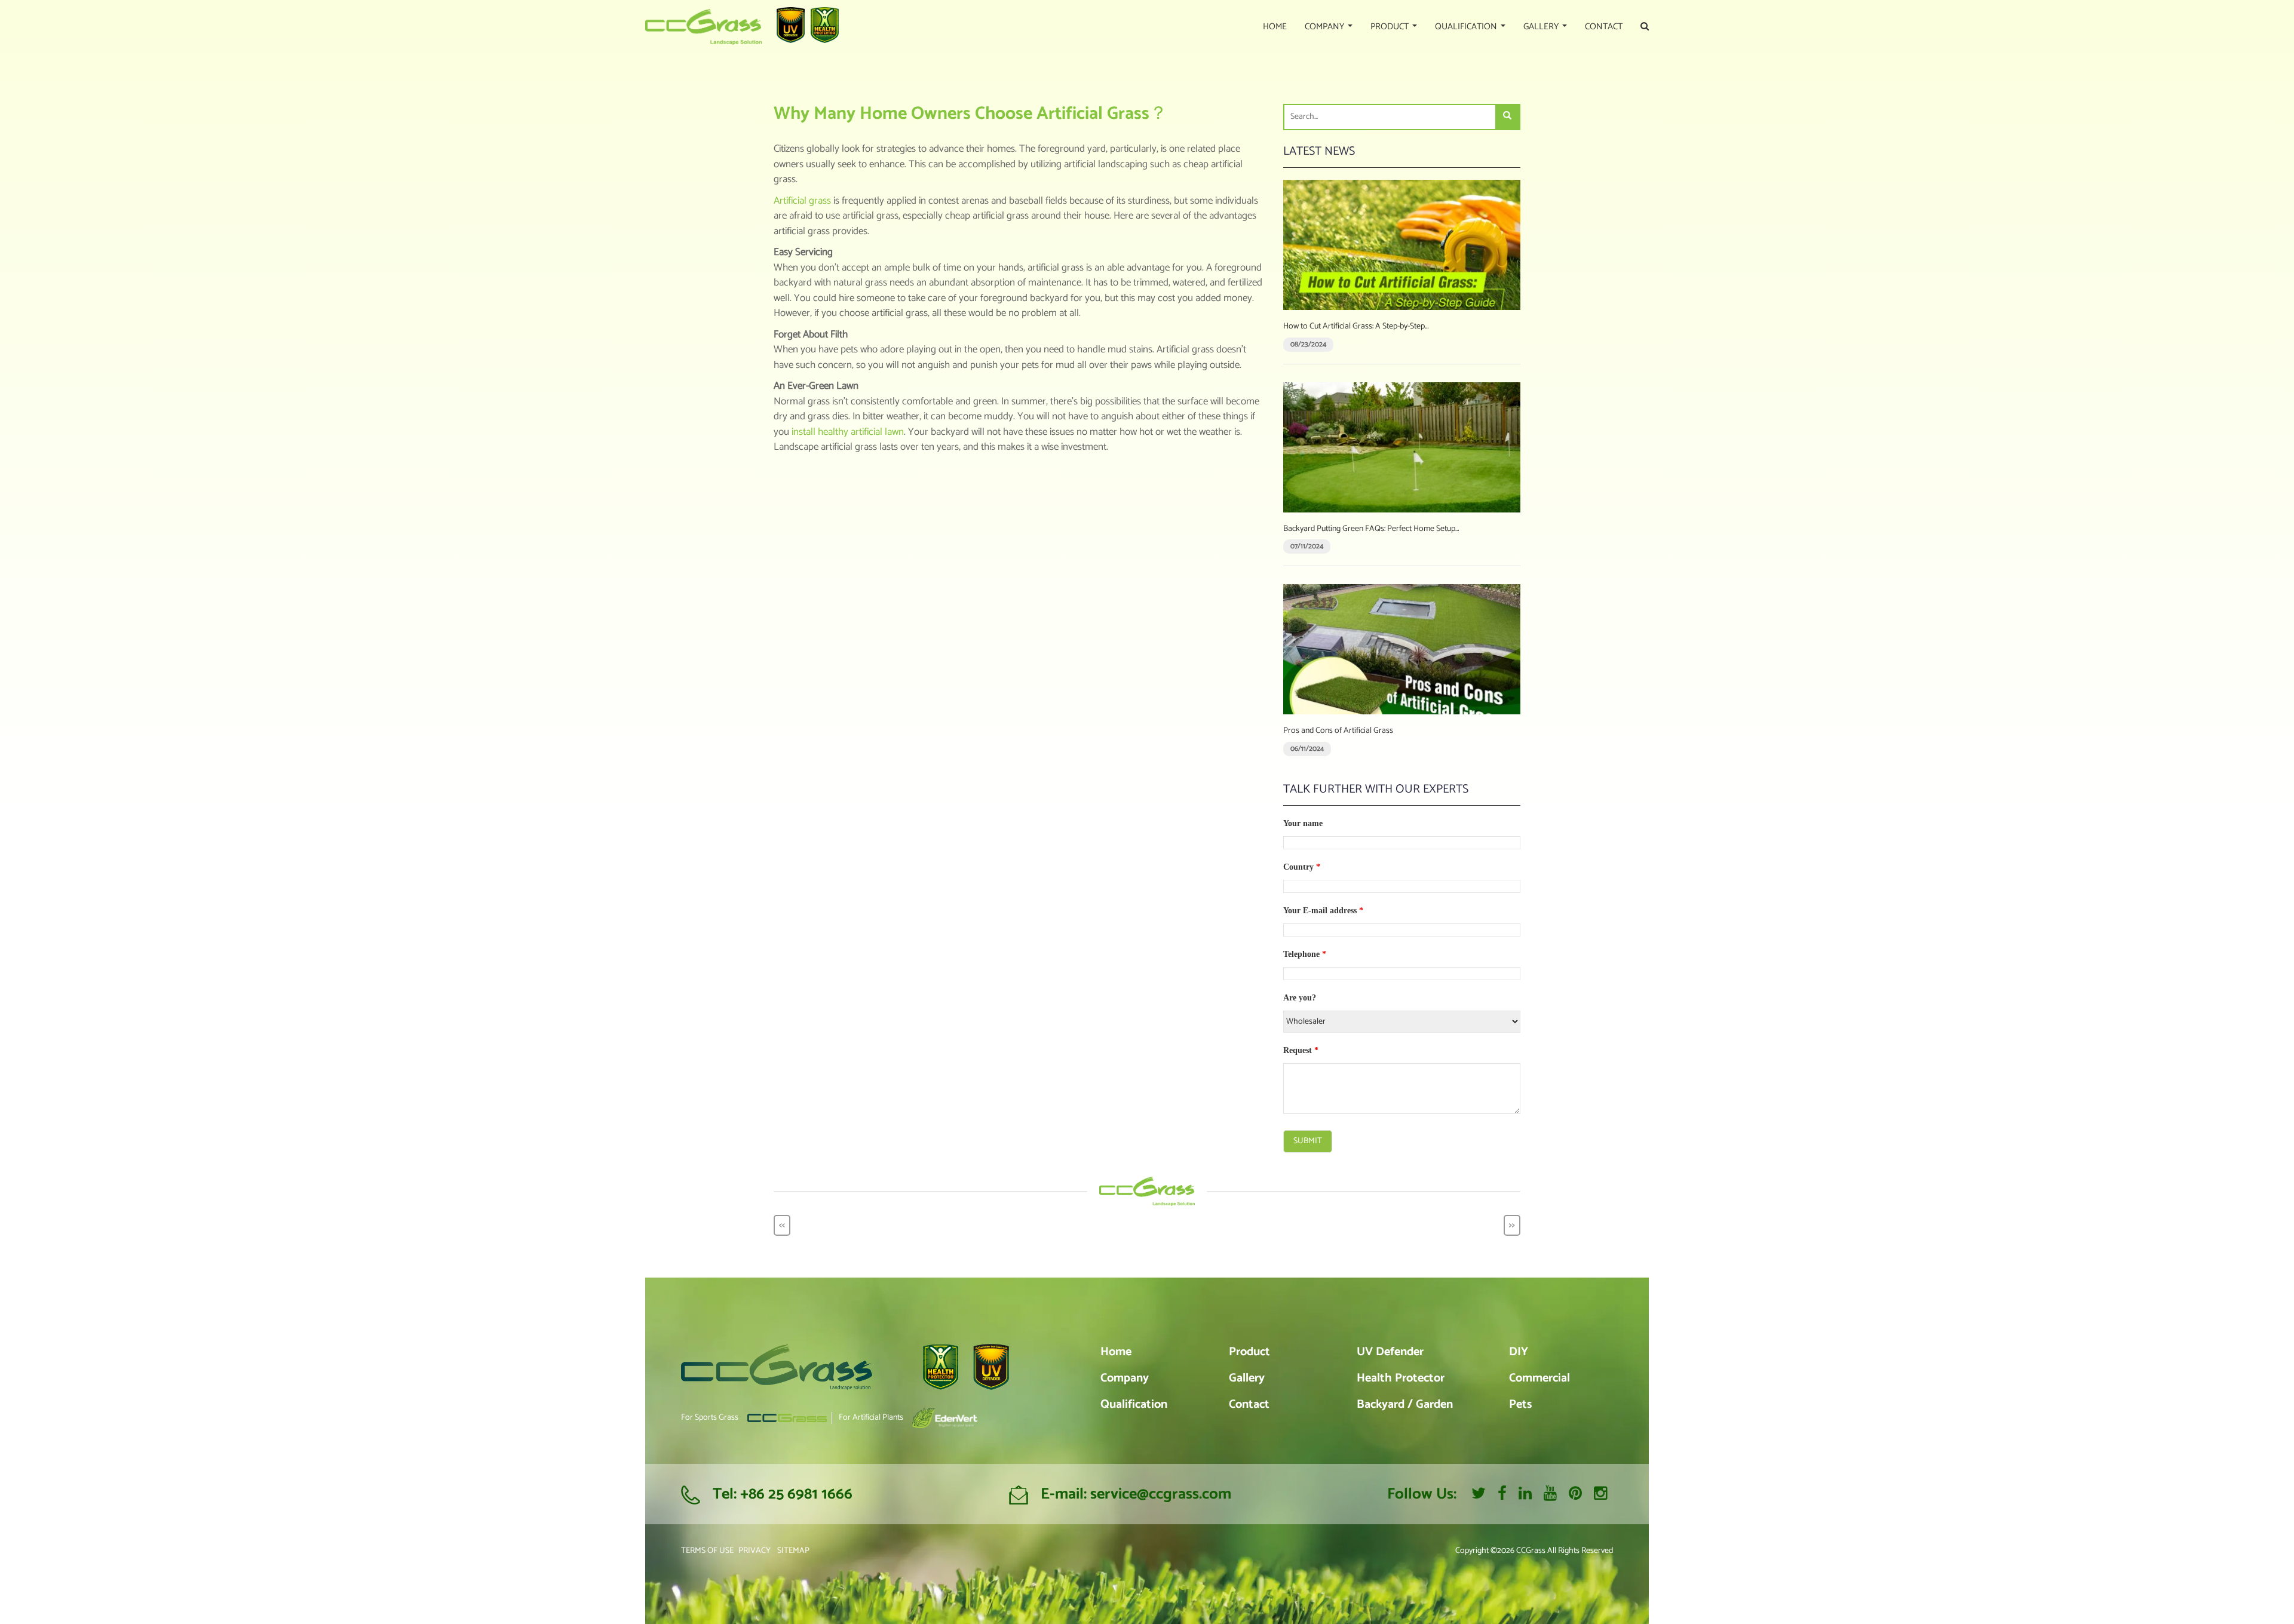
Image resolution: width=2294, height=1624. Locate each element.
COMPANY (1326, 27)
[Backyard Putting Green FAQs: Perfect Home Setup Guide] (1402, 447)
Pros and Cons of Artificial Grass (1338, 731)
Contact (1249, 1405)
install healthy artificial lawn (848, 432)
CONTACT (1604, 27)
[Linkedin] (1525, 1494)
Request (1301, 1050)
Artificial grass (802, 201)
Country (1302, 867)
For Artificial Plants (871, 1418)
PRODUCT (1391, 27)
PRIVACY (755, 1551)
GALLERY (1542, 27)
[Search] (1507, 117)
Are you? (1300, 998)
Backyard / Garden (1405, 1405)
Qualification (1134, 1405)
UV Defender (1390, 1352)
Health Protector (1401, 1378)
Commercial (1539, 1378)
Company (1125, 1378)
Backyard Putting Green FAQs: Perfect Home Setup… (1371, 529)
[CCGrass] (703, 27)
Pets (1520, 1405)
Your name (1303, 823)
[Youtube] (1550, 1494)
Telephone (1305, 954)
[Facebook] (1502, 1494)
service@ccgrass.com (1161, 1494)
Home (1116, 1352)
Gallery (1247, 1378)
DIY (1519, 1352)
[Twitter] (1479, 1494)
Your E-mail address (1323, 911)
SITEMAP (793, 1551)
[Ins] (1600, 1494)
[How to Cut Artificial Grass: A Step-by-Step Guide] (1402, 245)
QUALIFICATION (1467, 27)
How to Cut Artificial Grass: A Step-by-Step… (1356, 326)
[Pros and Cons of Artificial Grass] (1402, 649)
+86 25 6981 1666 (796, 1494)
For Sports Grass (710, 1418)
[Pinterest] (1575, 1494)
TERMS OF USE (707, 1551)
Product (1249, 1352)
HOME (1275, 27)
